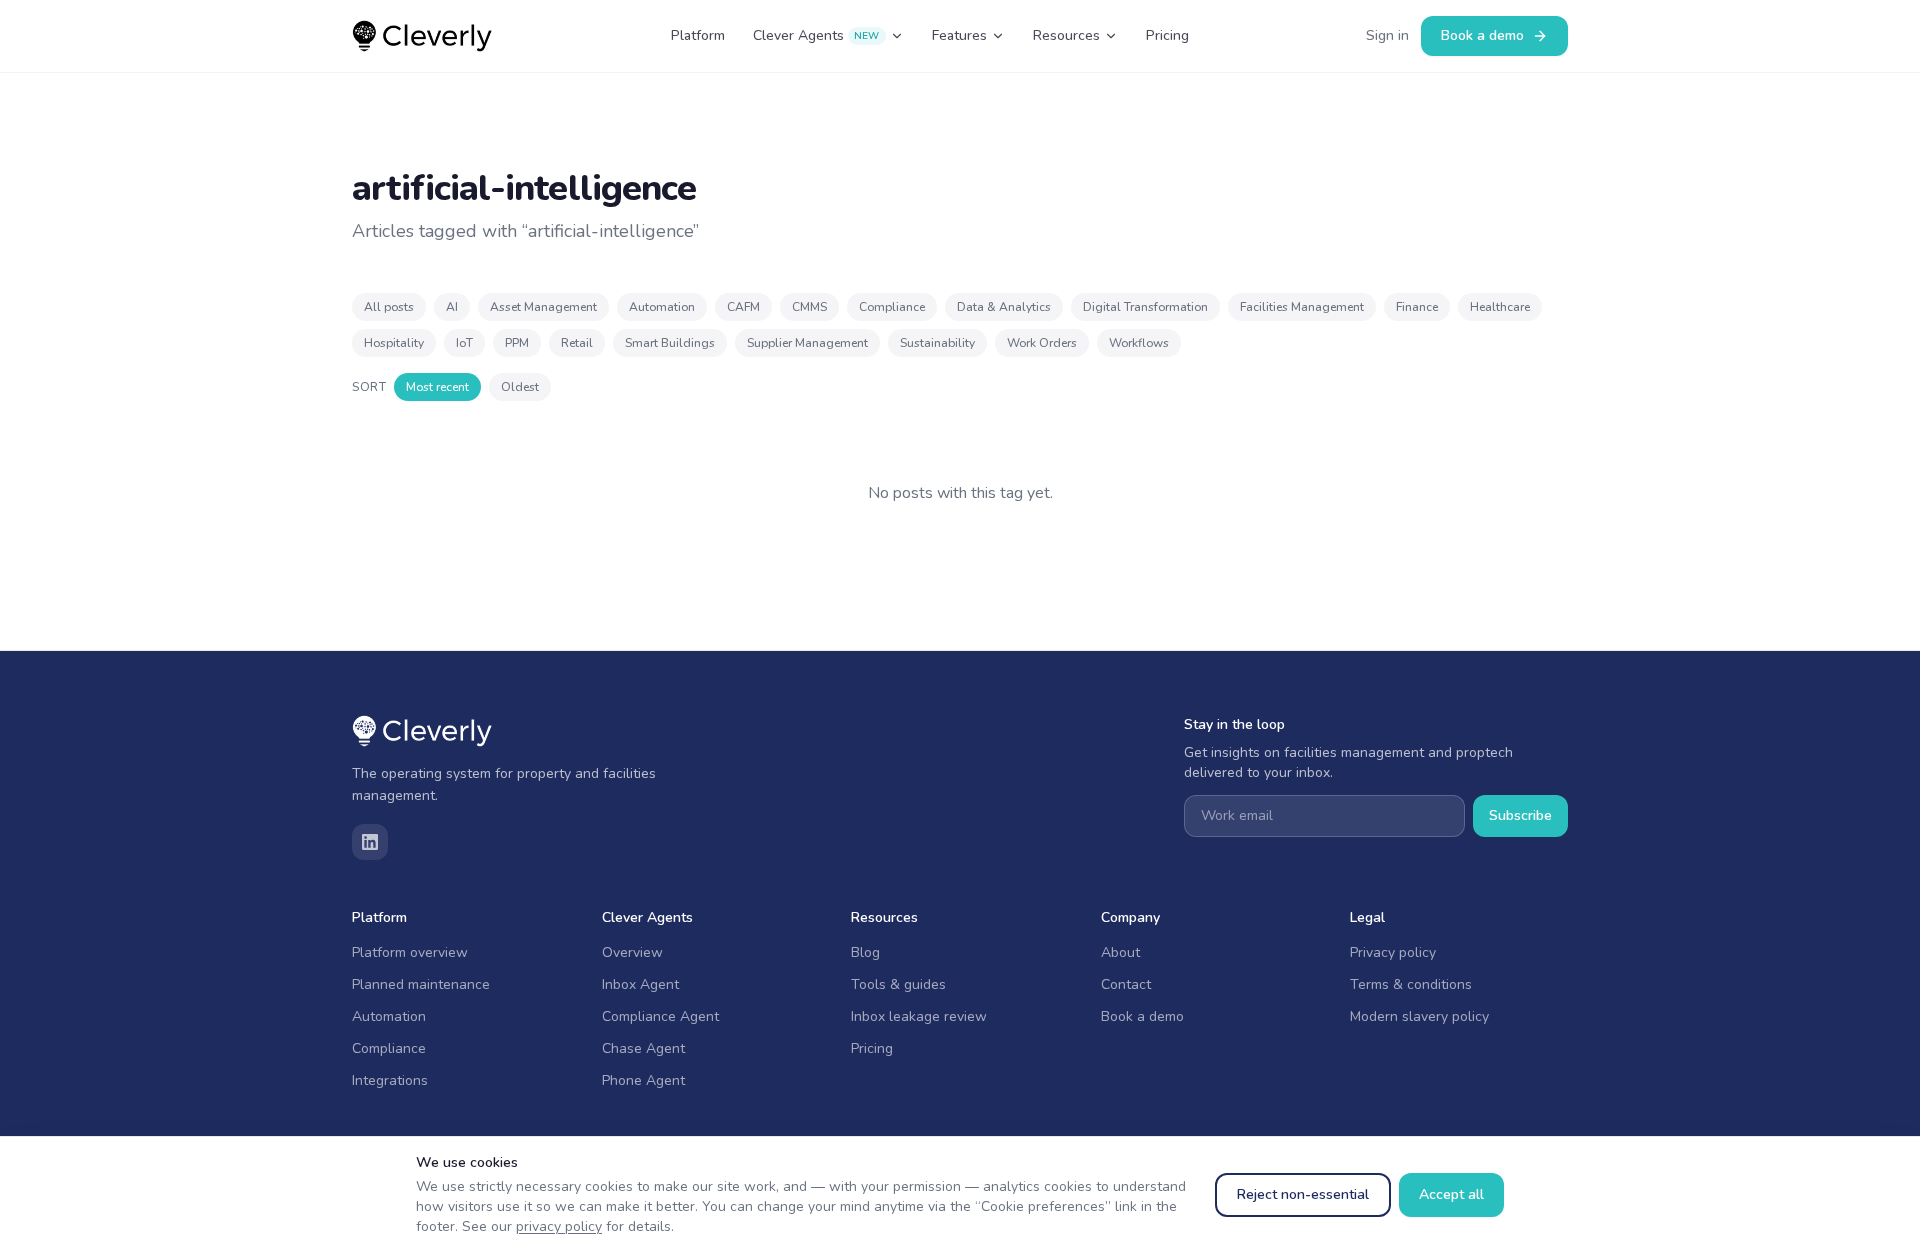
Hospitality (394, 343)
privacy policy (559, 1226)
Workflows (1139, 343)
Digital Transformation (1145, 307)
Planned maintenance (421, 984)
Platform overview (410, 952)
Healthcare (1500, 307)
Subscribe (1520, 815)
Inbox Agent (640, 984)
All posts (389, 307)
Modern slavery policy (1419, 1016)
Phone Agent (643, 1080)
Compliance (892, 307)
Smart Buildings (670, 343)
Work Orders (1042, 343)
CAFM (743, 307)
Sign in (1387, 35)
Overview (632, 952)
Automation (662, 307)
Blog (865, 952)
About (1120, 952)
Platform (698, 35)
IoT (464, 343)
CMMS (809, 307)
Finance (1417, 307)
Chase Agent (643, 1048)
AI (452, 307)
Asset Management (543, 307)
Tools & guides (898, 984)
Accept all (1451, 1194)
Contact (1126, 984)
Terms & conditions (1411, 984)
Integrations (390, 1080)
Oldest (520, 387)
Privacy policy (1393, 952)
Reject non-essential (1303, 1194)
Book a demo (1482, 35)
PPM (517, 343)
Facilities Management (1302, 307)
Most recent (437, 387)
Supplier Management (807, 343)
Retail (577, 343)
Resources (1066, 35)
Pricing (1167, 35)
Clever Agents (816, 35)
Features (959, 35)
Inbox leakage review (919, 1016)
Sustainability (937, 343)
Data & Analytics (1004, 307)
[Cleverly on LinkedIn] (370, 842)
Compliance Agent (660, 1016)
